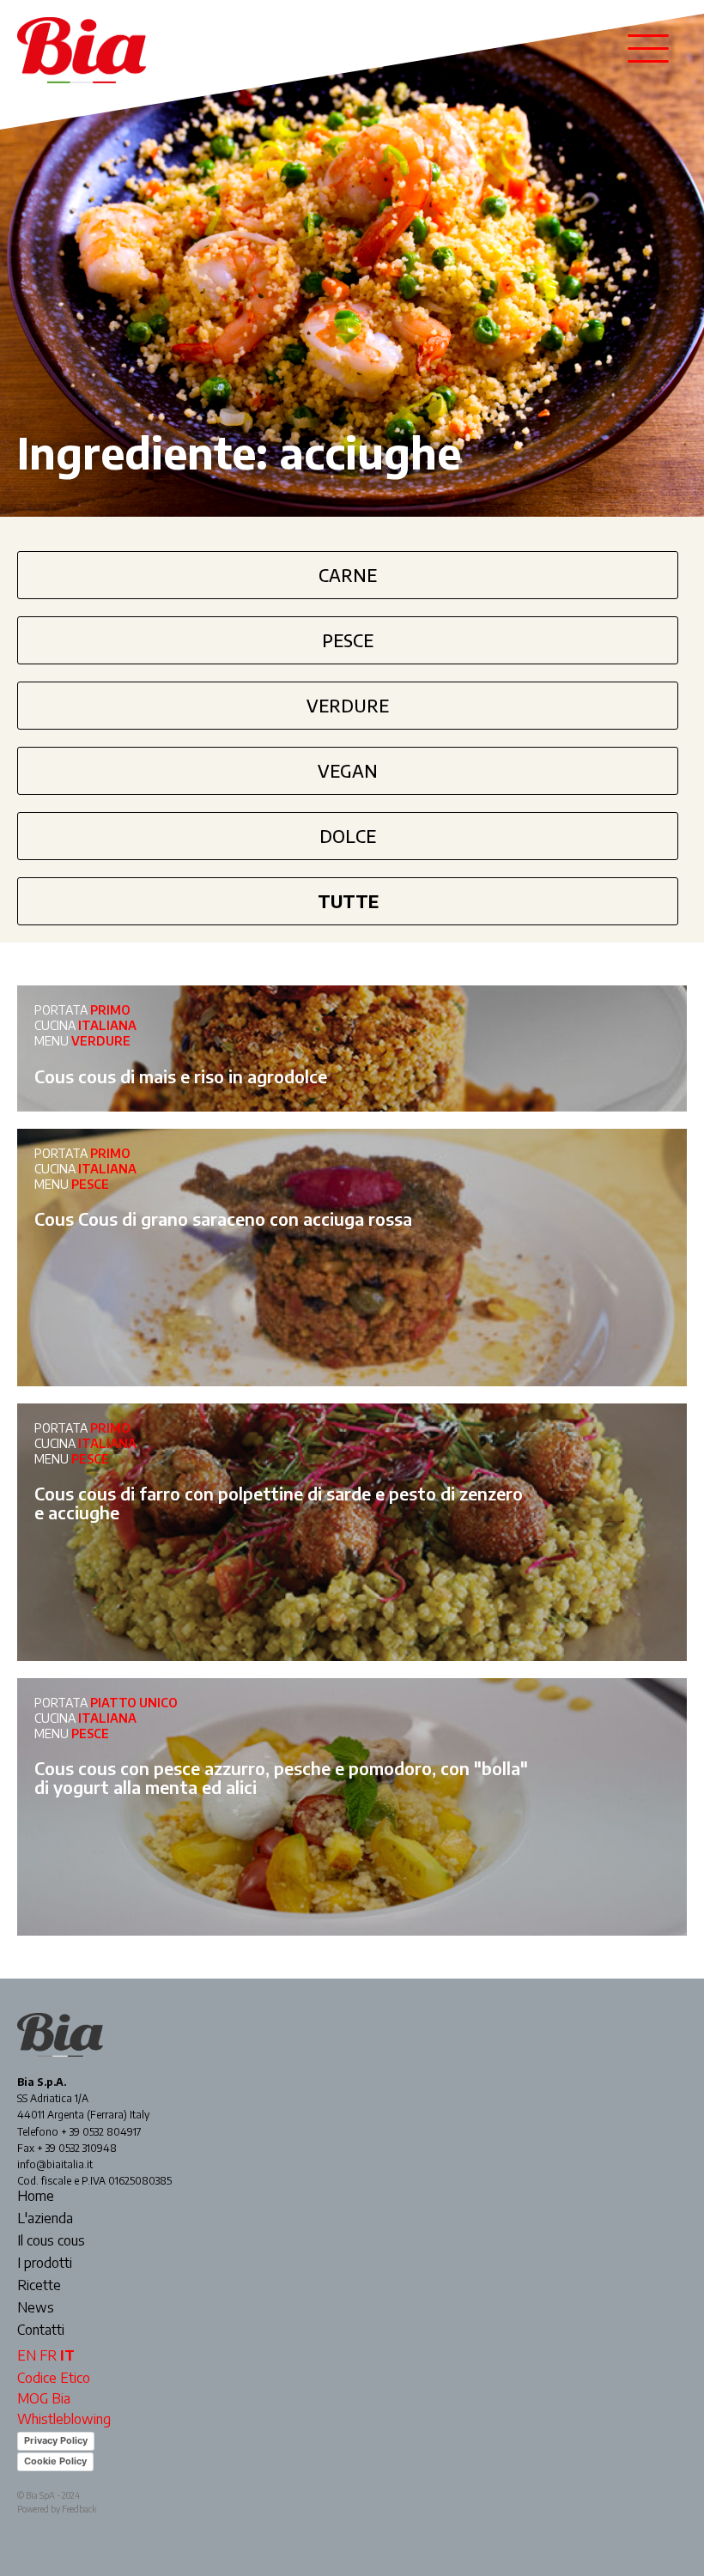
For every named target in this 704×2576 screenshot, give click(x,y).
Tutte (348, 901)
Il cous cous (51, 2241)
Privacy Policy (56, 2440)
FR (48, 2355)
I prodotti (45, 2264)
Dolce (348, 836)
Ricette (39, 2286)
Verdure (348, 705)
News (36, 2308)
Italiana (107, 1025)
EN (27, 2355)
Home (36, 2197)
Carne (348, 575)
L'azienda (45, 2219)
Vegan (348, 770)
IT (67, 2355)
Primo (110, 1010)
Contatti (41, 2331)
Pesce (348, 640)
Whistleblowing (64, 2419)
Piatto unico (134, 1703)
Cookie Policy (55, 2461)
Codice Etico (54, 2378)
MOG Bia (44, 2398)
